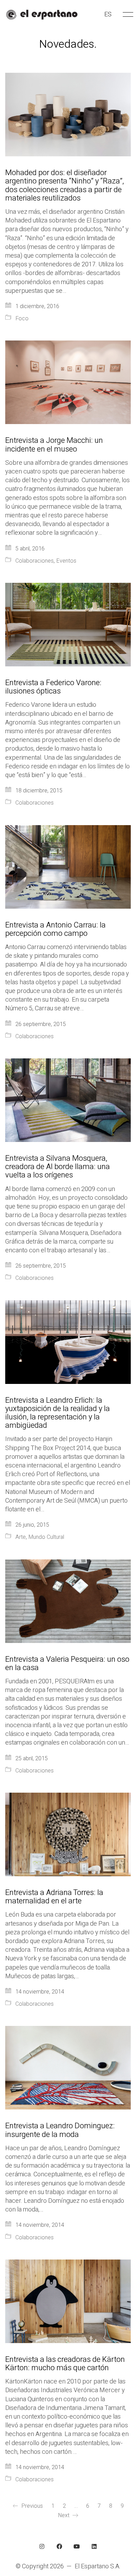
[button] (127, 15)
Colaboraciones (35, 561)
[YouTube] (77, 2546)
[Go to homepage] (42, 15)
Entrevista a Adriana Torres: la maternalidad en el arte (54, 1897)
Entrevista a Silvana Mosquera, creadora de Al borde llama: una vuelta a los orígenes (58, 1167)
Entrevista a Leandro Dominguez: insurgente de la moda (60, 2130)
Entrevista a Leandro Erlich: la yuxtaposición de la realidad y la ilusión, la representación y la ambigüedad (58, 1413)
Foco (22, 319)
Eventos (66, 561)
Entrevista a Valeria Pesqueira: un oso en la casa (67, 1663)
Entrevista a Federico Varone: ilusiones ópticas (53, 687)
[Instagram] (42, 2546)
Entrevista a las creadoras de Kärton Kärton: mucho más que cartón (65, 2364)
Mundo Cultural (46, 1537)
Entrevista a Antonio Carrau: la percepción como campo (55, 929)
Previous (31, 2506)
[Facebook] (59, 2546)
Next (64, 2515)
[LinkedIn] (94, 2546)
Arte (21, 1537)
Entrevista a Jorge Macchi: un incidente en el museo (54, 445)
